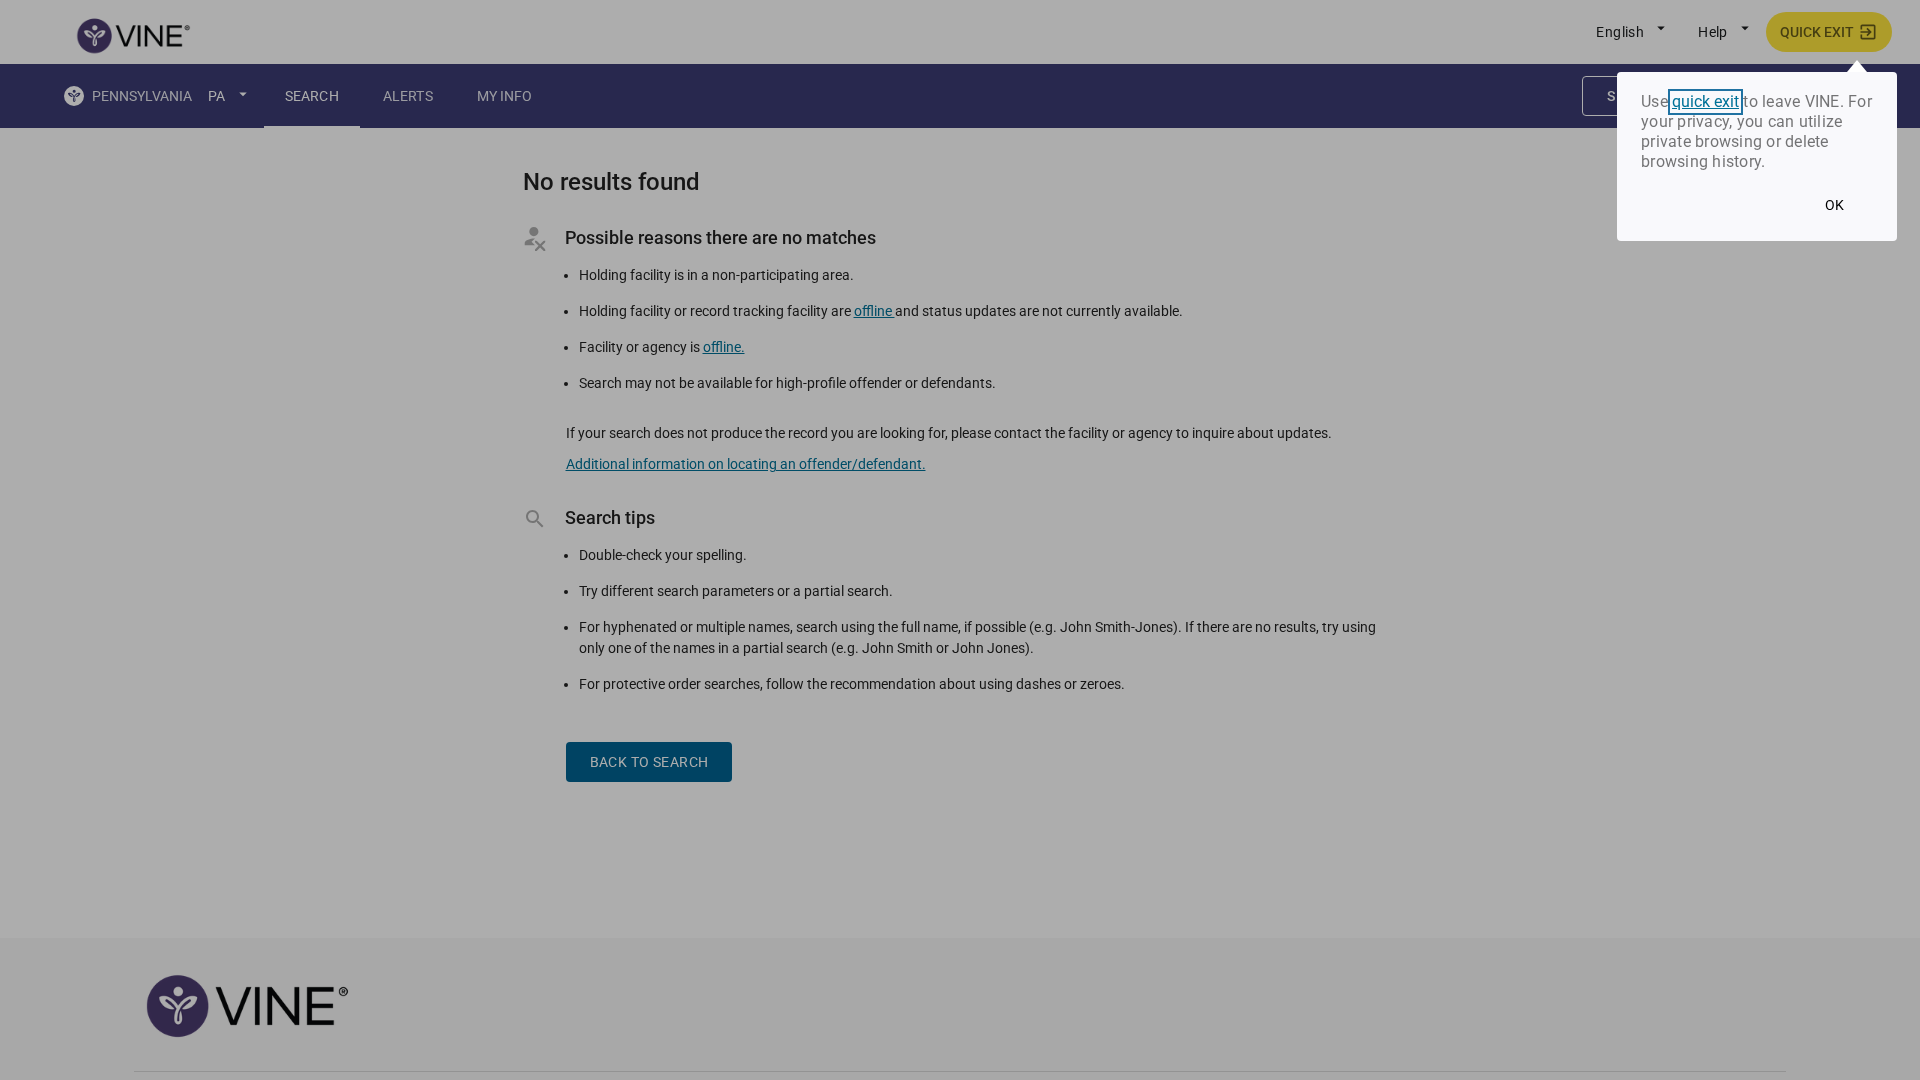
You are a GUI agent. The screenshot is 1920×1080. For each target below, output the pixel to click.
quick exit (1705, 102)
